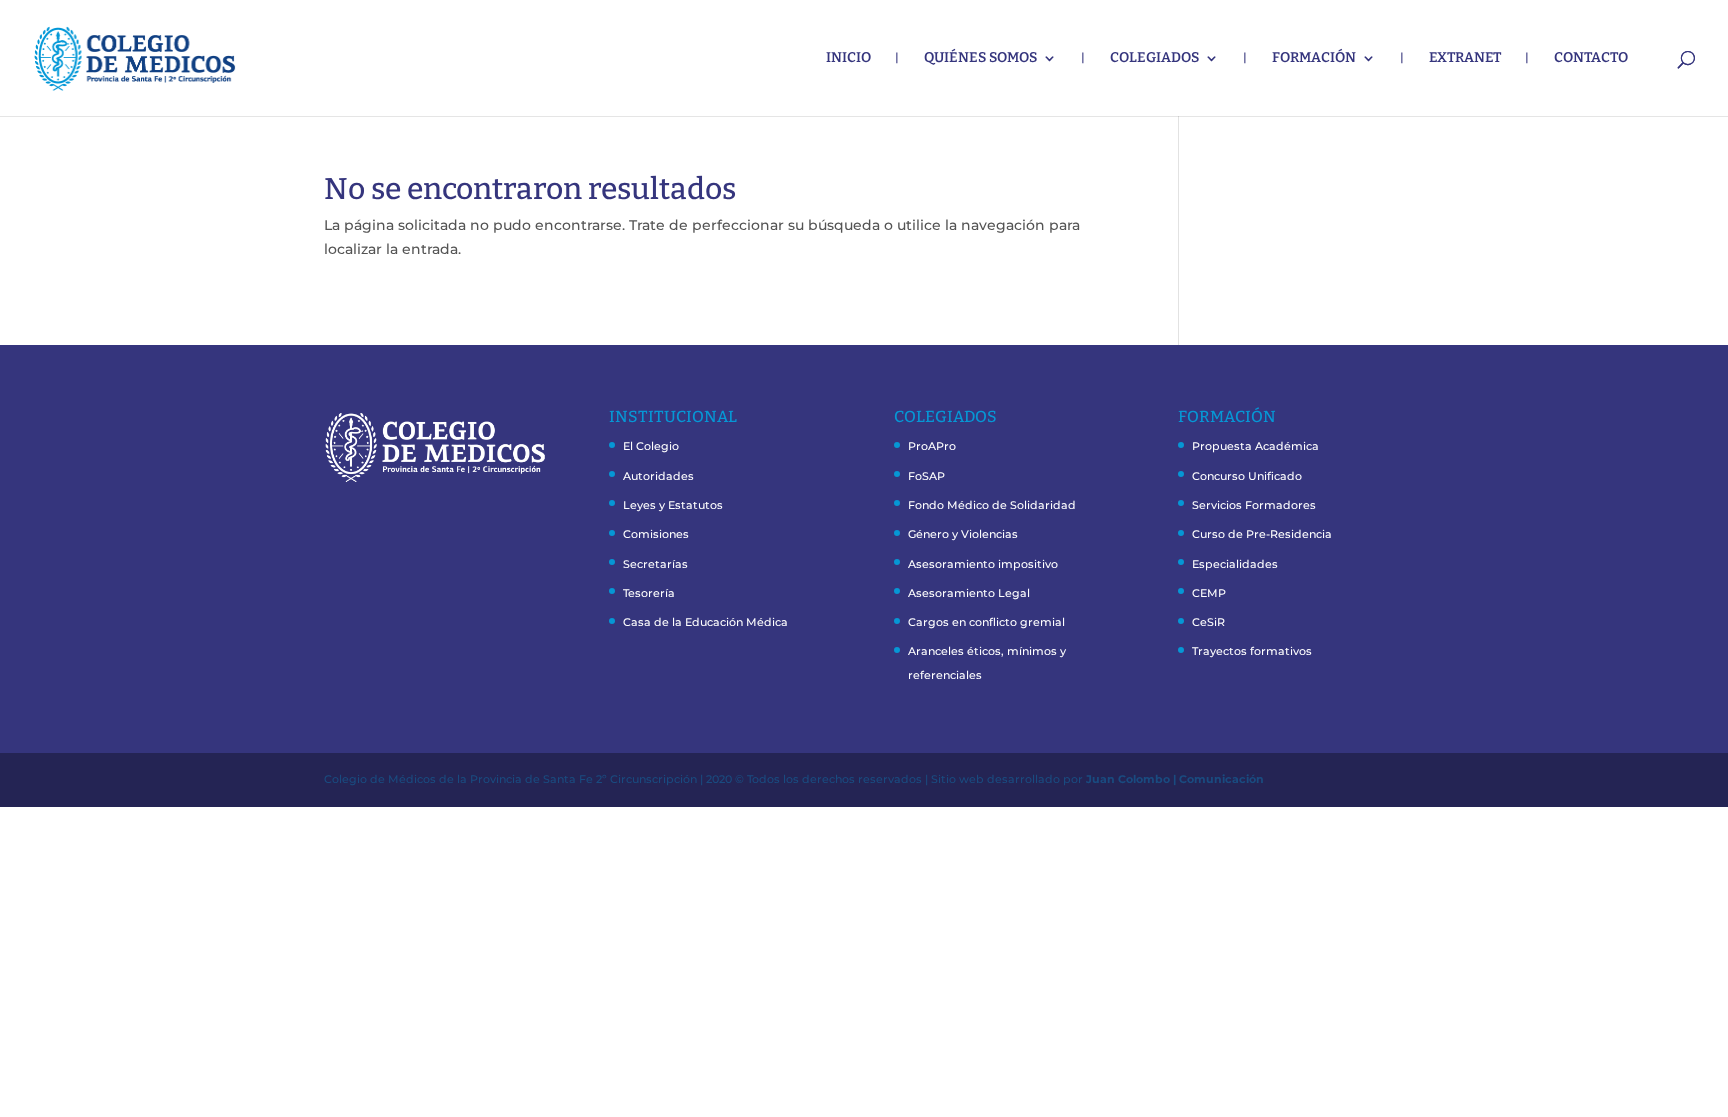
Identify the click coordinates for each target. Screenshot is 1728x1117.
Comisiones (656, 534)
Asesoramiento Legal (969, 593)
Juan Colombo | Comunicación (1175, 779)
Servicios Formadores (1254, 505)
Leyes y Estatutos (673, 505)
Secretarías (655, 564)
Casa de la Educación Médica (705, 622)
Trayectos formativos (1252, 651)
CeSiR (1208, 622)
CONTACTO (1591, 58)
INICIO (848, 58)
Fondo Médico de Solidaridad (992, 505)
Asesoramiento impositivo (983, 564)
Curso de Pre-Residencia (1262, 534)
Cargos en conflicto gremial (986, 622)
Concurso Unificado (1247, 476)
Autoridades (658, 476)
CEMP (1209, 593)
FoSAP (926, 476)
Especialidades (1235, 564)
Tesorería (649, 593)
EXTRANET (1465, 58)
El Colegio (651, 446)
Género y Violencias (963, 534)
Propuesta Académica (1255, 446)
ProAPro (932, 446)
